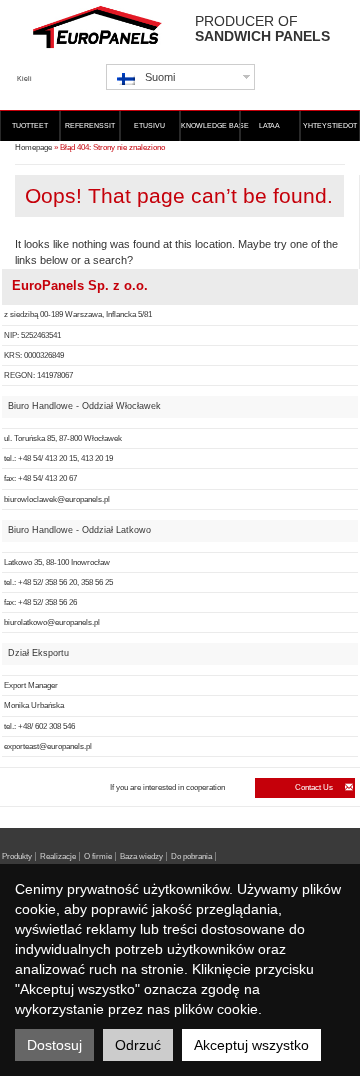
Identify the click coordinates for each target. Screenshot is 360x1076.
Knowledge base (210, 125)
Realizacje (58, 856)
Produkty (17, 856)
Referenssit (90, 125)
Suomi (160, 77)
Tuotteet (30, 125)
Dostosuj (54, 1045)
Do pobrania (191, 856)
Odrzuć (138, 1045)
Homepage (33, 147)
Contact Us (315, 787)
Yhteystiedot (330, 125)
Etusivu (149, 125)
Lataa (269, 125)
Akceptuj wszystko (251, 1045)
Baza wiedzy (141, 856)
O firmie (98, 856)
